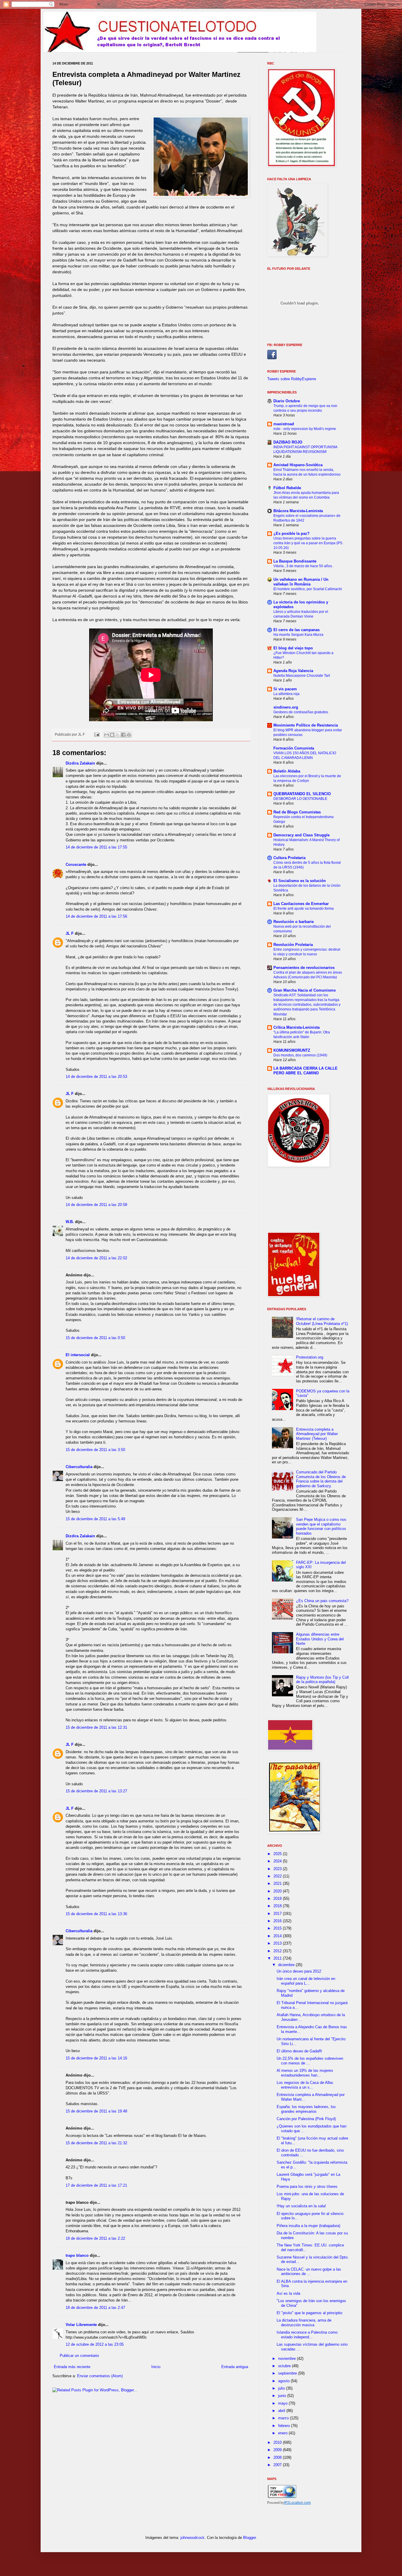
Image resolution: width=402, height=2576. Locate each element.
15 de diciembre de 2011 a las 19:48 (96, 2111)
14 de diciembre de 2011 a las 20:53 (96, 1077)
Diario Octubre (287, 401)
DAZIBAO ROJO (288, 442)
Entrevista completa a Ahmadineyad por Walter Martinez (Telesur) (317, 1434)
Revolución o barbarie (294, 922)
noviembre (288, 2359)
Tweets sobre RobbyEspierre (292, 379)
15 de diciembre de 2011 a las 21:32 (96, 2143)
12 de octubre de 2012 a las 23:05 (95, 2344)
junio (283, 2396)
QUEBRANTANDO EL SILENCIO (302, 794)
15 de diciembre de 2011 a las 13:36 (96, 1914)
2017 (278, 1914)
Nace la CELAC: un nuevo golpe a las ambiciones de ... (309, 2272)
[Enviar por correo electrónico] (107, 735)
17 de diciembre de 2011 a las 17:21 (96, 2185)
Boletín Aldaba (287, 771)
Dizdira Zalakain (80, 763)
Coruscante (76, 865)
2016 (278, 1921)
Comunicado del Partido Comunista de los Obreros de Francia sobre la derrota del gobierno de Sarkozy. (321, 1479)
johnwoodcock (192, 2538)
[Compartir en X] (118, 735)
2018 (278, 1906)
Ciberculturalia (79, 1467)
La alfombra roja (286, 694)
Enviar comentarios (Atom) (100, 2376)
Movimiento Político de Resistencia (306, 725)
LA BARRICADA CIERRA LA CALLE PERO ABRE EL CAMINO (305, 1071)
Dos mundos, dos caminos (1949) (300, 1055)
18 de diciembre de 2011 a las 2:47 (95, 2308)
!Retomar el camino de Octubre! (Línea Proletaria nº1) (322, 1321)
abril (282, 2411)
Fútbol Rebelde (287, 488)
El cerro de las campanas (296, 630)
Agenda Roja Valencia (293, 671)
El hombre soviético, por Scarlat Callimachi (308, 589)
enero (283, 2433)
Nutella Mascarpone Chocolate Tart (302, 676)
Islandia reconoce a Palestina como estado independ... (307, 2335)
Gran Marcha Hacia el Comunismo (305, 990)
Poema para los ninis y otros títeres (307, 2187)
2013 (278, 1943)
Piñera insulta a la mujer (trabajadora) (308, 2226)
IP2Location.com (297, 2503)
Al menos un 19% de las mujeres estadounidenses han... (305, 2073)
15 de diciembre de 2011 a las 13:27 (96, 1791)
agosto (284, 2381)
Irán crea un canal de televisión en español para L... (306, 1981)
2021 (278, 1883)
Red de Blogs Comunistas (297, 812)
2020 (278, 1891)
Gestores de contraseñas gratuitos (301, 712)
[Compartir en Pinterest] (129, 735)
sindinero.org (286, 707)
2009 (278, 2450)
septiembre (288, 2373)
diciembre (287, 1965)
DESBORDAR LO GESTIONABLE (300, 799)
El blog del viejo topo (293, 648)
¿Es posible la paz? (291, 533)
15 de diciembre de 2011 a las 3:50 (95, 1450)
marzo (284, 2418)
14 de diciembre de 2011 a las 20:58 (96, 1205)
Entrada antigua (235, 2367)
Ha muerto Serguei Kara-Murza (298, 635)
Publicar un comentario (79, 2356)
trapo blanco (77, 2255)
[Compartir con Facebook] (123, 735)
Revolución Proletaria (293, 945)
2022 (278, 1876)
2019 (278, 1899)
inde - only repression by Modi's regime (305, 429)
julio (282, 2388)
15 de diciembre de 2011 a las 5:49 (95, 1519)
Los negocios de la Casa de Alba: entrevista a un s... (305, 2085)
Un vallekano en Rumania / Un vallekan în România (301, 582)
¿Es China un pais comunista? (322, 1601)
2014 (278, 1936)
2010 (278, 2442)
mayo (283, 2403)
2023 (278, 1869)
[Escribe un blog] (112, 735)
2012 (278, 1951)
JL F (70, 933)
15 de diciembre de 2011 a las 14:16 (96, 2058)
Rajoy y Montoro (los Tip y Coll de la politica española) (322, 1680)
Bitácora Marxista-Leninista (298, 511)
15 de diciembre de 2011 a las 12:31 (96, 1727)
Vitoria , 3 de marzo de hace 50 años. (303, 566)
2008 (278, 2457)
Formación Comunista (294, 748)
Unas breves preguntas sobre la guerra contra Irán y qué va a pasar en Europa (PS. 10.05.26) (308, 543)
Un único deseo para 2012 (299, 1971)
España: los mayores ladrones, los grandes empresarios (306, 2109)
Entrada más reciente (72, 2367)
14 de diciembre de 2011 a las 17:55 (96, 847)
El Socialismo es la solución (300, 881)
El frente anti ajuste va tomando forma (304, 909)
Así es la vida (288, 2293)
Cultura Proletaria (289, 858)
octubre (285, 2366)
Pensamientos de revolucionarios (304, 968)
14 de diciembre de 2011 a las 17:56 (96, 916)
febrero (285, 2426)
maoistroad (284, 424)
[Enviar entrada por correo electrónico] (96, 734)
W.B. (70, 1222)
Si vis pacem (285, 689)
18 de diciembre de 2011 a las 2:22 (95, 2238)
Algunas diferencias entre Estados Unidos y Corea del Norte (320, 1639)
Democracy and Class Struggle (301, 835)
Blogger (249, 2538)
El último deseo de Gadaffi (299, 2051)
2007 (278, 2465)
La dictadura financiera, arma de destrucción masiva (304, 2323)
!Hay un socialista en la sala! (301, 2206)
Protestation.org (310, 1357)
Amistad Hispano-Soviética (298, 465)
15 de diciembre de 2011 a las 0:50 (95, 1338)
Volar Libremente (81, 2325)
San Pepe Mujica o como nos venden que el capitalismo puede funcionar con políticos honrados (321, 1526)
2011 (278, 1958)
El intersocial (78, 1355)
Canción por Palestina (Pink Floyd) (306, 2119)
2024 (278, 1861)
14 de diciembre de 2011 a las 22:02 (96, 1258)
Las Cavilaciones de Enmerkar (301, 904)
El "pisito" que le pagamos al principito (309, 2313)
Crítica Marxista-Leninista (296, 1027)
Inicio (156, 2367)
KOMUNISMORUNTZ (292, 1050)
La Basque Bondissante (295, 561)
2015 (278, 1928)
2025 (278, 1854)
